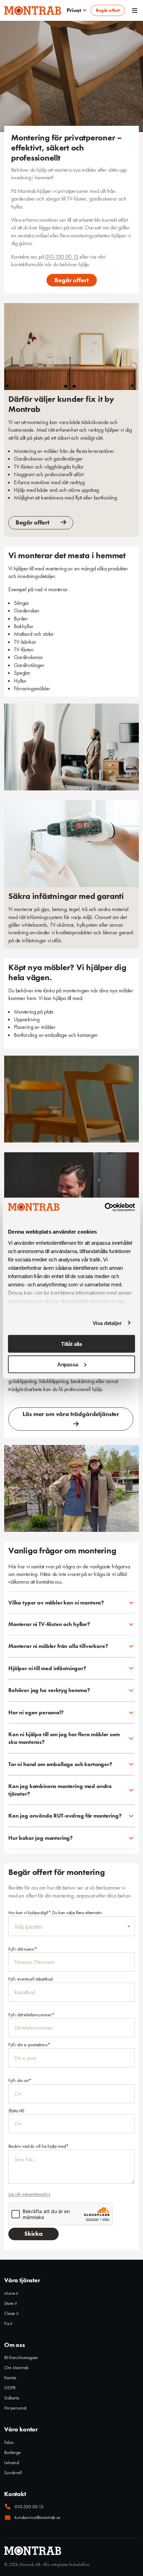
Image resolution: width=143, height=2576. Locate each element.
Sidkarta (12, 2398)
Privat (74, 10)
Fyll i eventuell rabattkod (30, 1979)
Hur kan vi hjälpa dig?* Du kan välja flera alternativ (55, 1912)
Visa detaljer (107, 1323)
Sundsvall (13, 2472)
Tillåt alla (71, 1344)
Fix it (8, 2323)
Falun (9, 2442)
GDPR (10, 2388)
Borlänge (12, 2452)
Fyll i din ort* (20, 2080)
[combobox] (71, 1926)
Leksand (12, 2462)
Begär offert (108, 10)
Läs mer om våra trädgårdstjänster (71, 1414)
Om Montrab (16, 2367)
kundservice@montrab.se (37, 2517)
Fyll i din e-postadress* (29, 2045)
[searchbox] (71, 1927)
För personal (15, 2408)
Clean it (11, 2313)
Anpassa (68, 1364)
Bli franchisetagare (21, 2357)
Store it (10, 2303)
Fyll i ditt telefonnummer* (31, 2015)
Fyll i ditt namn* (23, 1949)
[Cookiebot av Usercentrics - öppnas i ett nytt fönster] (105, 1207)
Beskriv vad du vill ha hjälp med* (38, 2146)
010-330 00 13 (62, 257)
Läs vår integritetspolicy (29, 2194)
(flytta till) (16, 2111)
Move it (11, 2293)
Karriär (10, 2378)
